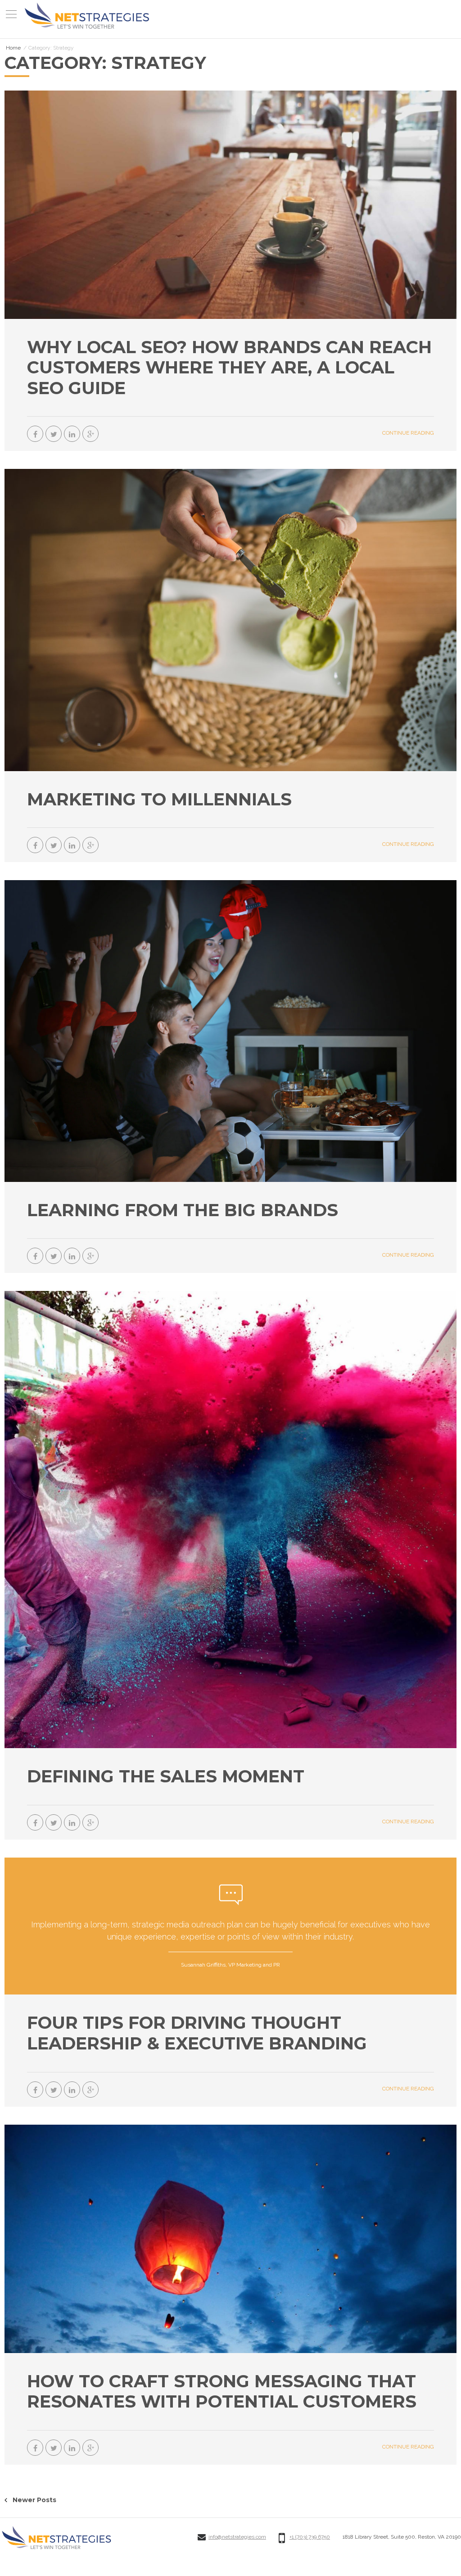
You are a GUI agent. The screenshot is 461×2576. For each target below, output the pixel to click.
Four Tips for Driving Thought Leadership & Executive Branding (197, 2033)
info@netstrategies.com (237, 2537)
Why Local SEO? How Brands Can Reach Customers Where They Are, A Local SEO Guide (229, 368)
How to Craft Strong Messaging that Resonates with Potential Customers (222, 2392)
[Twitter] (54, 434)
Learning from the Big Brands (183, 1210)
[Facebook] (35, 434)
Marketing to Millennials (159, 799)
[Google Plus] (90, 434)
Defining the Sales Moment (166, 1776)
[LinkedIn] (72, 434)
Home (13, 48)
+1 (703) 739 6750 (310, 2537)
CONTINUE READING (408, 433)
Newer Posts (34, 2500)
